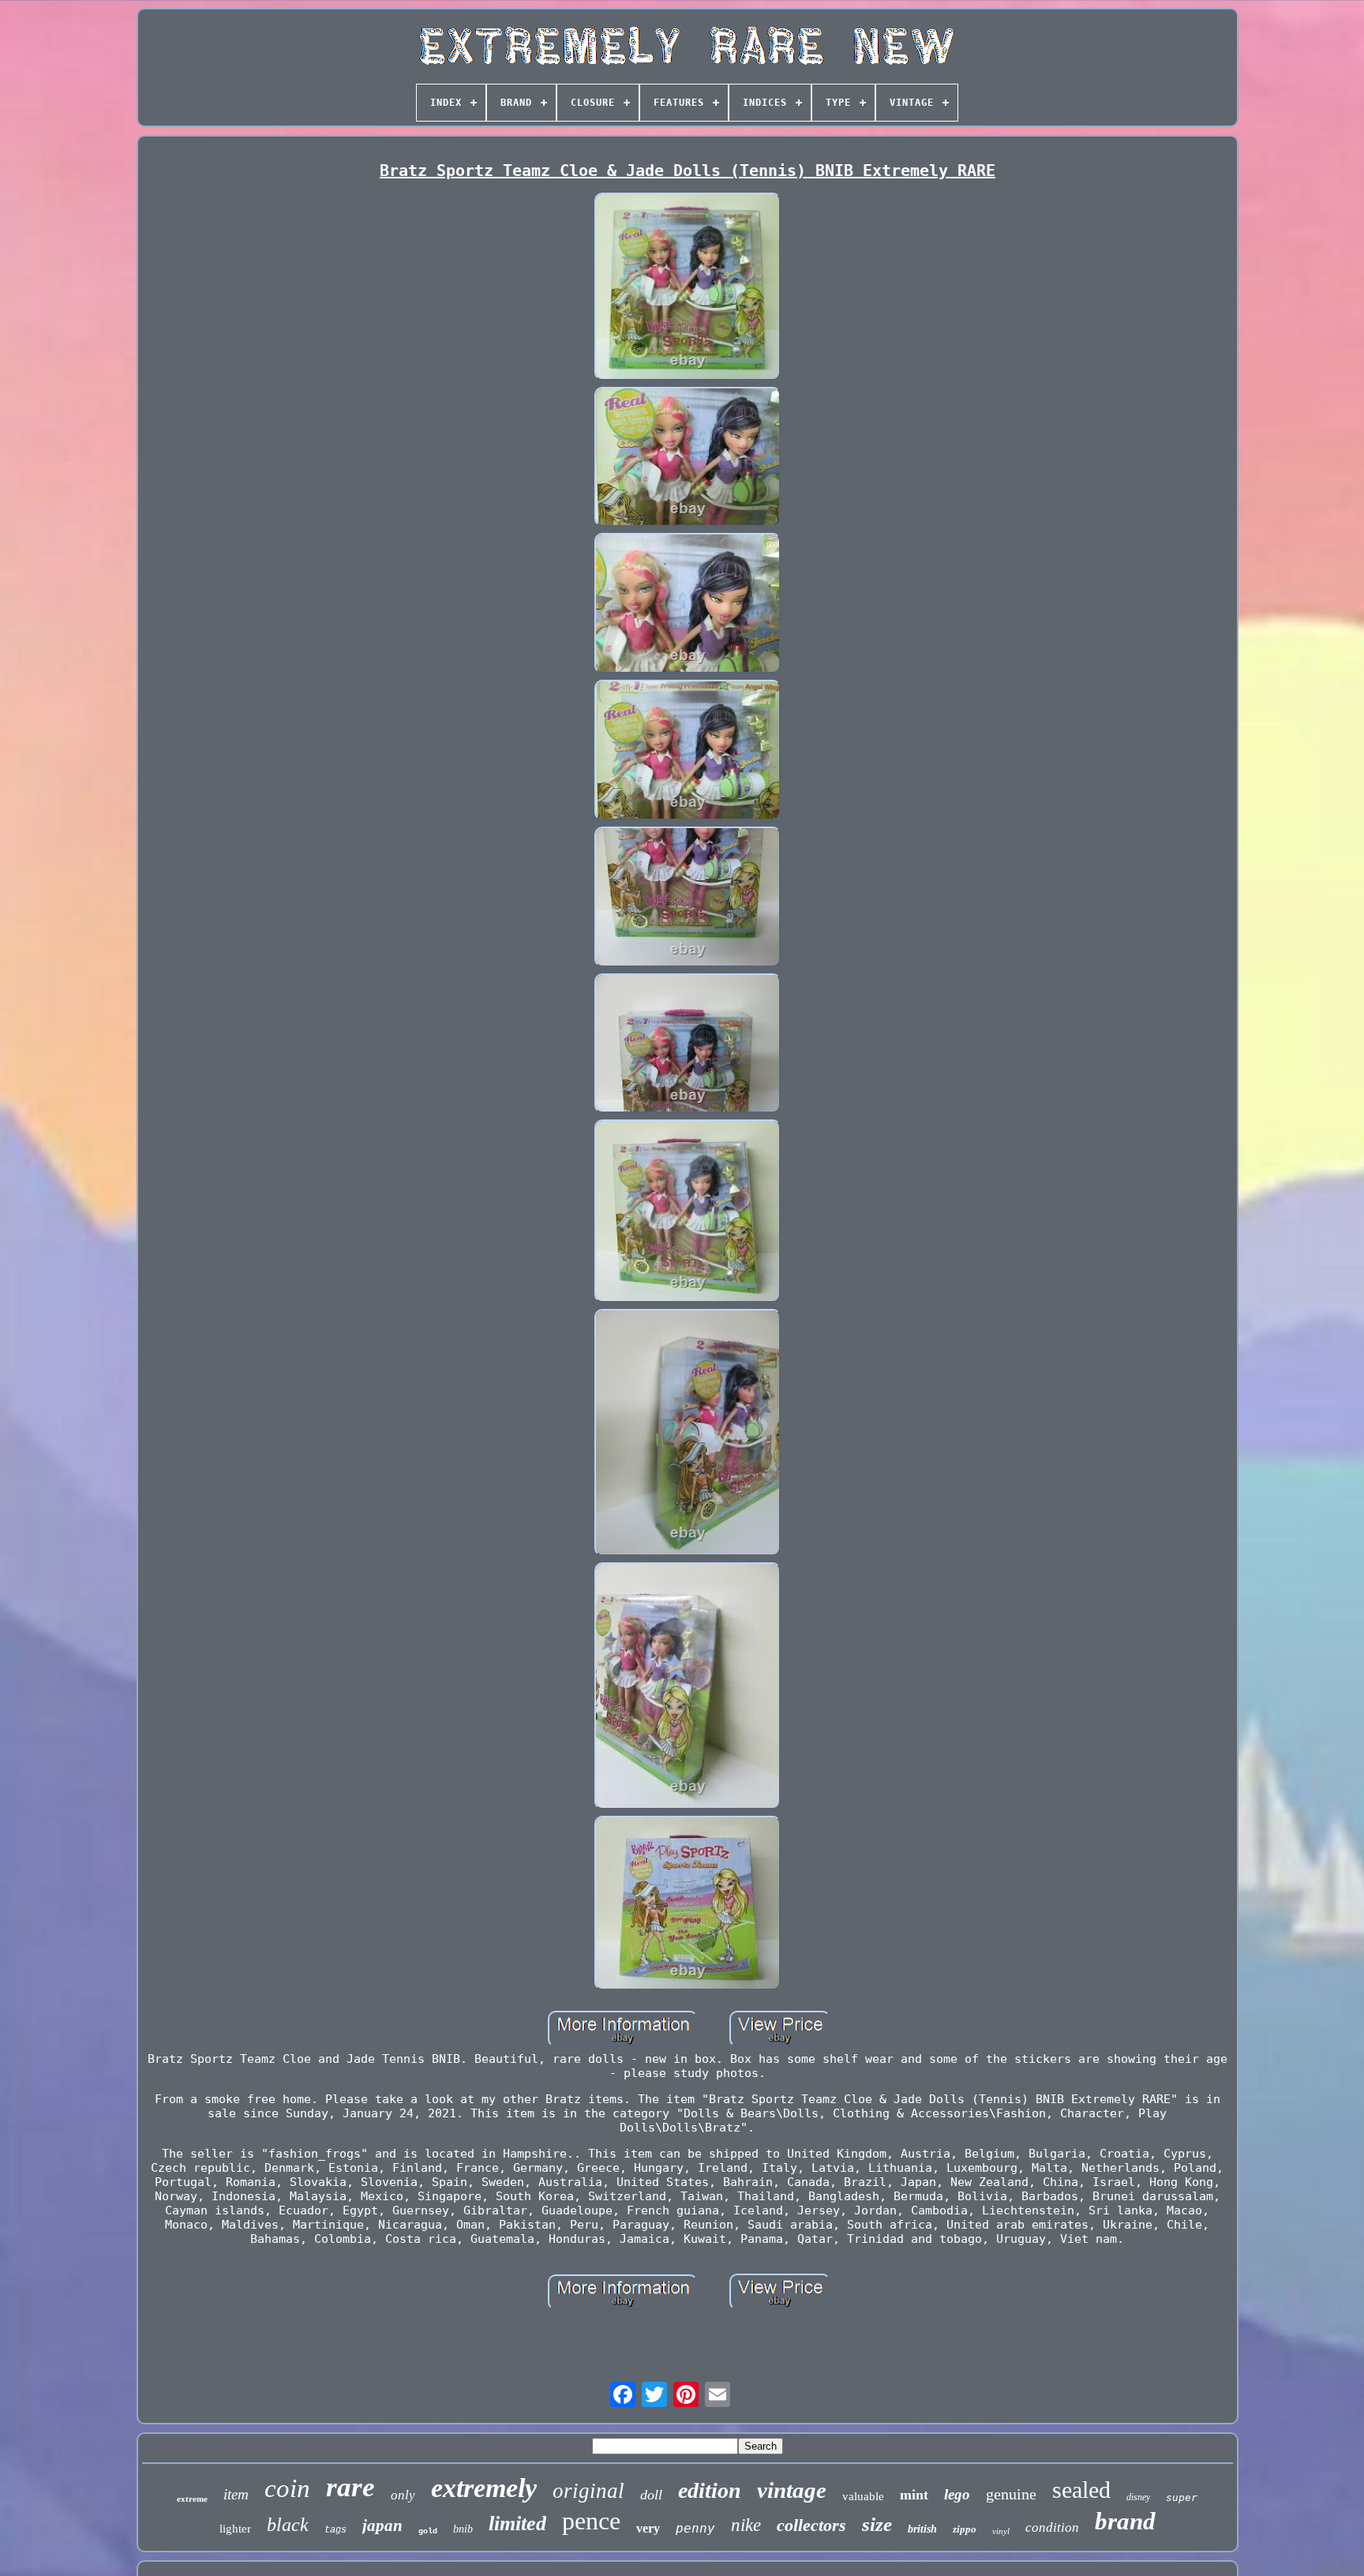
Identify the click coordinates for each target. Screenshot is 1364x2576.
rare (350, 2487)
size (877, 2524)
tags (335, 2530)
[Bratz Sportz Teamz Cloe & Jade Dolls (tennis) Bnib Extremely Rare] (688, 288)
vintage (792, 2490)
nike (746, 2525)
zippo (965, 2529)
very (648, 2528)
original (588, 2491)
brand (1125, 2521)
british (922, 2529)
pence (591, 2521)
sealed (1081, 2490)
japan (382, 2525)
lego (957, 2494)
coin (287, 2488)
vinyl (1001, 2531)
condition (1052, 2527)
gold (428, 2531)
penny (695, 2528)
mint (914, 2495)
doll (651, 2495)
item (236, 2494)
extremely (484, 2488)
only (403, 2495)
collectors (811, 2525)
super (1182, 2497)
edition (710, 2490)
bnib (463, 2529)
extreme (192, 2499)
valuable (863, 2496)
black (288, 2525)
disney (1138, 2497)
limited (517, 2524)
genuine (1011, 2494)
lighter (235, 2529)
